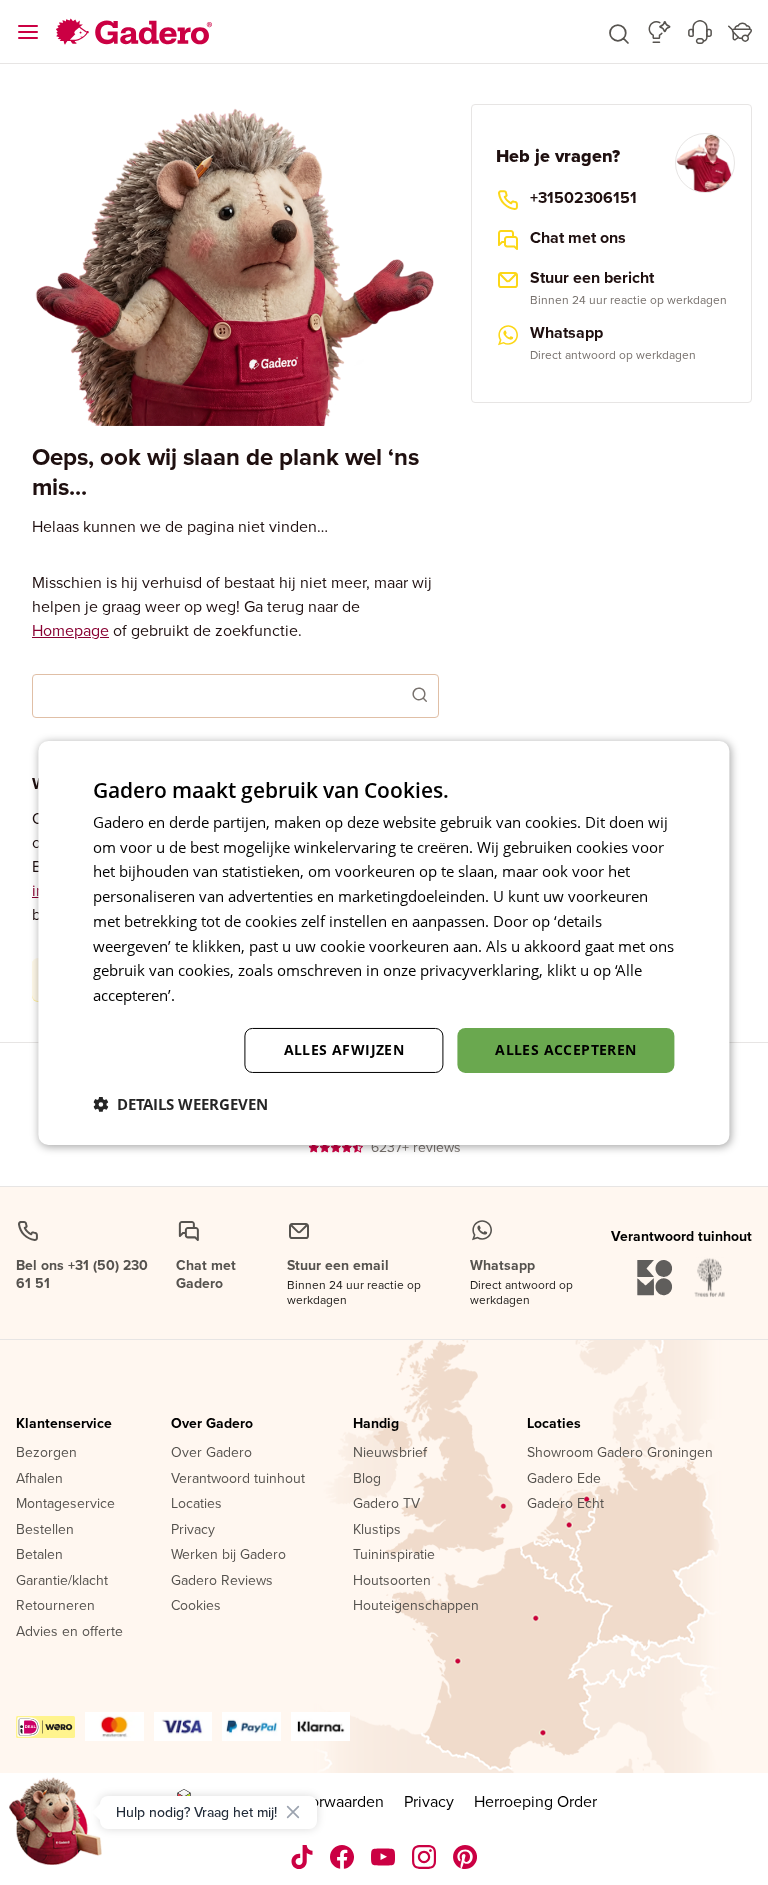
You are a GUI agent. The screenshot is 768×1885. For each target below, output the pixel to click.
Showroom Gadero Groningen (620, 1453)
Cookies (196, 1606)
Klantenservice (64, 1424)
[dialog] (383, 942)
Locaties (196, 1504)
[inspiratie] (659, 32)
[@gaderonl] (302, 1857)
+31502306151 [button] (583, 198)
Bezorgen (46, 1453)
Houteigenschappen (416, 1606)
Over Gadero (212, 1424)
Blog (367, 1479)
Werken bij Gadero (228, 1555)
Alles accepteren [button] (565, 1049)
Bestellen (45, 1530)
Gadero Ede (564, 1479)
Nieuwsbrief (390, 1453)
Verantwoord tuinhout (238, 1479)
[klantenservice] (700, 32)
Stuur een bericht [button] (592, 278)
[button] (619, 32)
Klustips (377, 1530)
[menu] (28, 32)
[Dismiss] (293, 1812)
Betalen (39, 1555)
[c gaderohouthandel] (383, 1857)
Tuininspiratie (394, 1555)
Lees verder (219, 995)
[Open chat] (56, 1829)
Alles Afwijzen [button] (344, 1049)
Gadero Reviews (222, 1581)
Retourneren (55, 1606)
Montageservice (65, 1504)
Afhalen (39, 1479)
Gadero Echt (565, 1504)
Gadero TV (386, 1504)
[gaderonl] (424, 1857)
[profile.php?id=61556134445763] (342, 1857)
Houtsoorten (392, 1581)
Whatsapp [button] (566, 333)
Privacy (193, 1530)
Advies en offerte (69, 1632)
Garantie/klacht (62, 1581)
